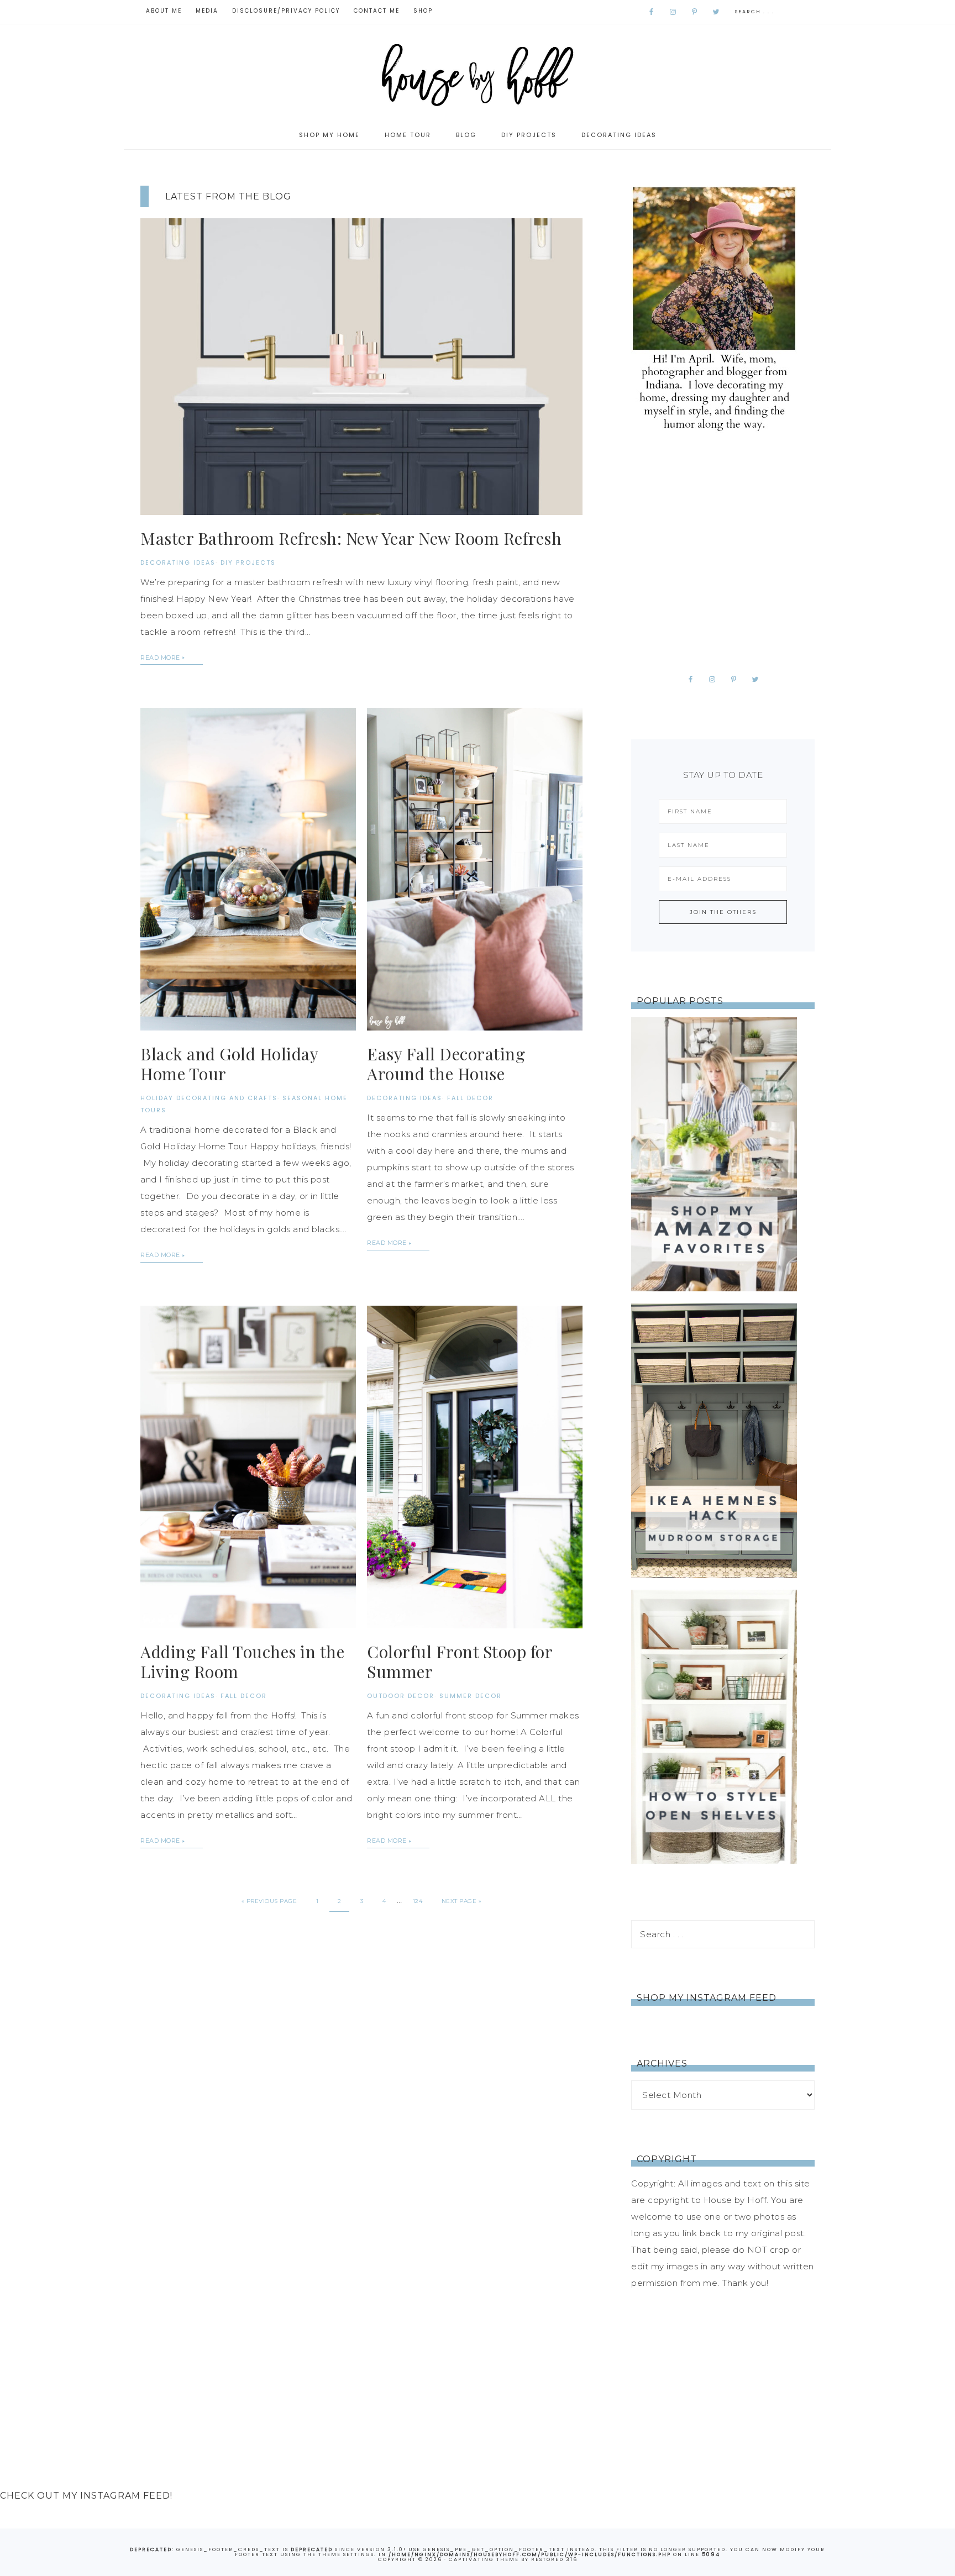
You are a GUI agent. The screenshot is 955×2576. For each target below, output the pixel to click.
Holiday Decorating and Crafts (209, 1098)
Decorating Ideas (178, 562)
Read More (160, 658)
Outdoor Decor (401, 1696)
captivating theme (484, 2559)
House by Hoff (478, 73)
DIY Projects (248, 562)
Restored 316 (554, 2559)
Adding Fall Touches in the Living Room (242, 1662)
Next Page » (462, 1901)
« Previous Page (269, 1901)
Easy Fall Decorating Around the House (446, 1064)
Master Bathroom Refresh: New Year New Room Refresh (351, 538)
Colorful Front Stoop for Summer (460, 1662)
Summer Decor (471, 1696)
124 (418, 1901)
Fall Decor (470, 1098)
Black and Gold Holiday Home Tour (229, 1064)
